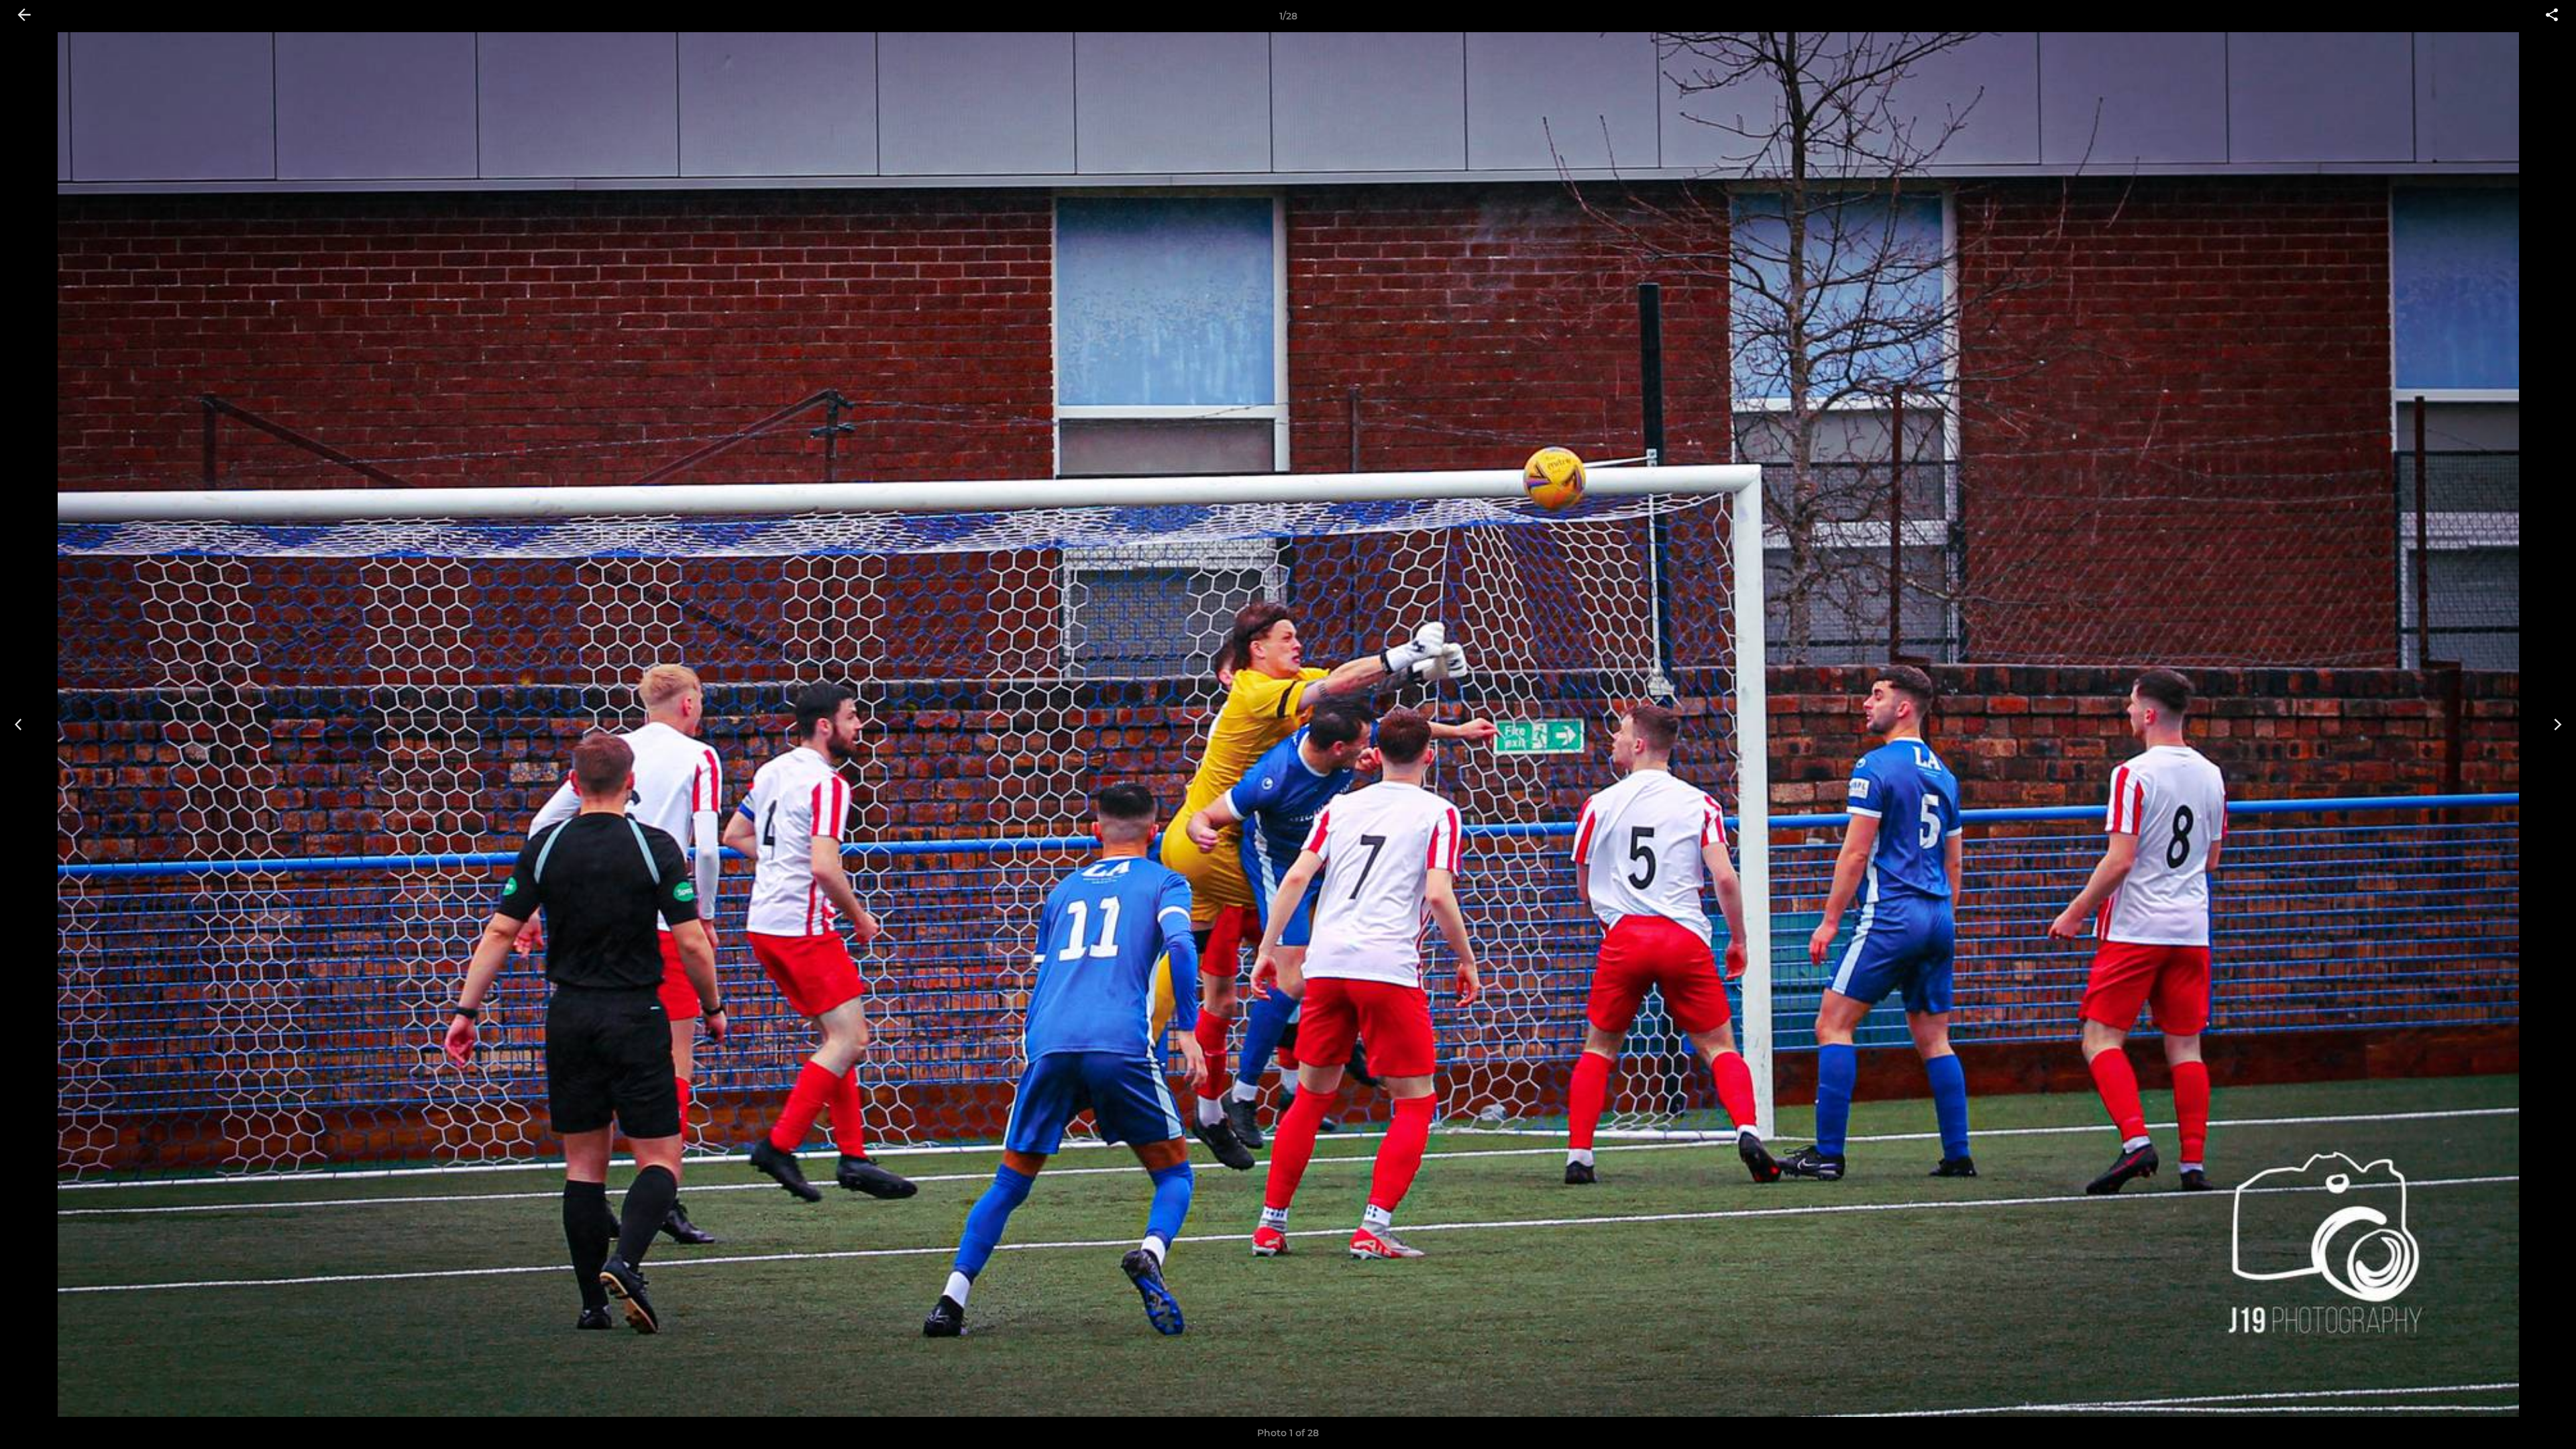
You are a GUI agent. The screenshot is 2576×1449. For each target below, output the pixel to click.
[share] (2552, 16)
